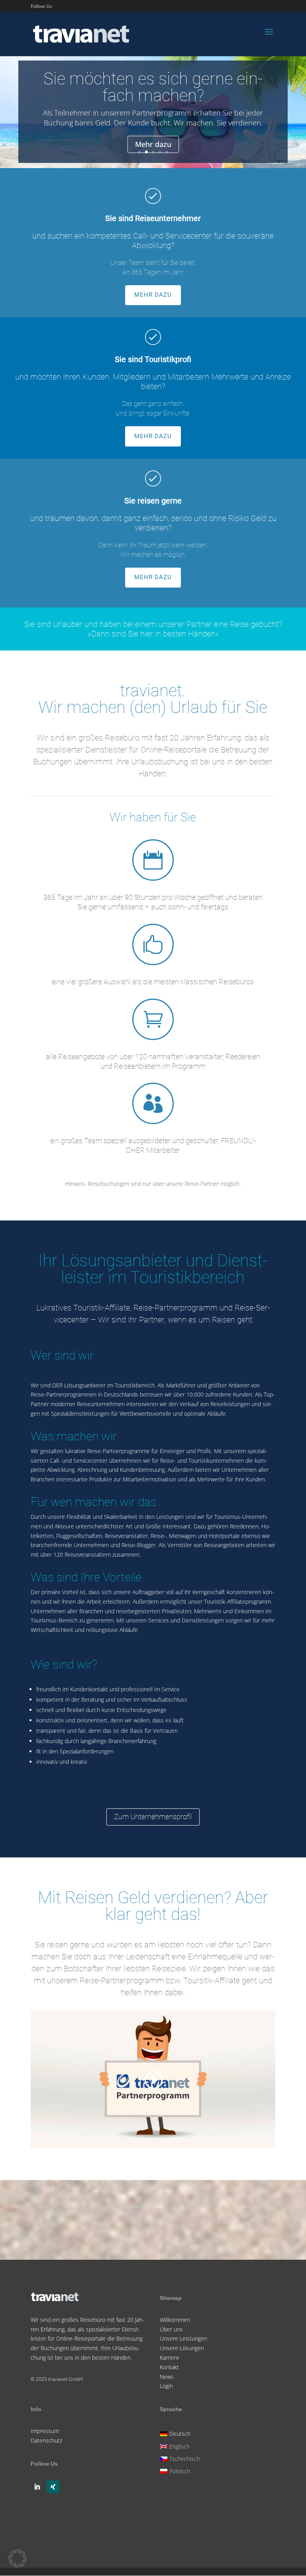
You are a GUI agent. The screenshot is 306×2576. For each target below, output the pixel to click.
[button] (18, 2558)
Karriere (170, 2358)
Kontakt (169, 2367)
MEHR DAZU (153, 295)
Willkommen (175, 2320)
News (167, 2377)
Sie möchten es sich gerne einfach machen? (153, 87)
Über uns (171, 2329)
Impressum (45, 2431)
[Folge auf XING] (53, 2487)
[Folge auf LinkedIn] (37, 2487)
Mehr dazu (153, 144)
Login (166, 2386)
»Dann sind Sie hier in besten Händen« (153, 634)
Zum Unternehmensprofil (153, 1817)
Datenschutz (46, 2440)
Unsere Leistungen (183, 2338)
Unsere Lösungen (182, 2348)
